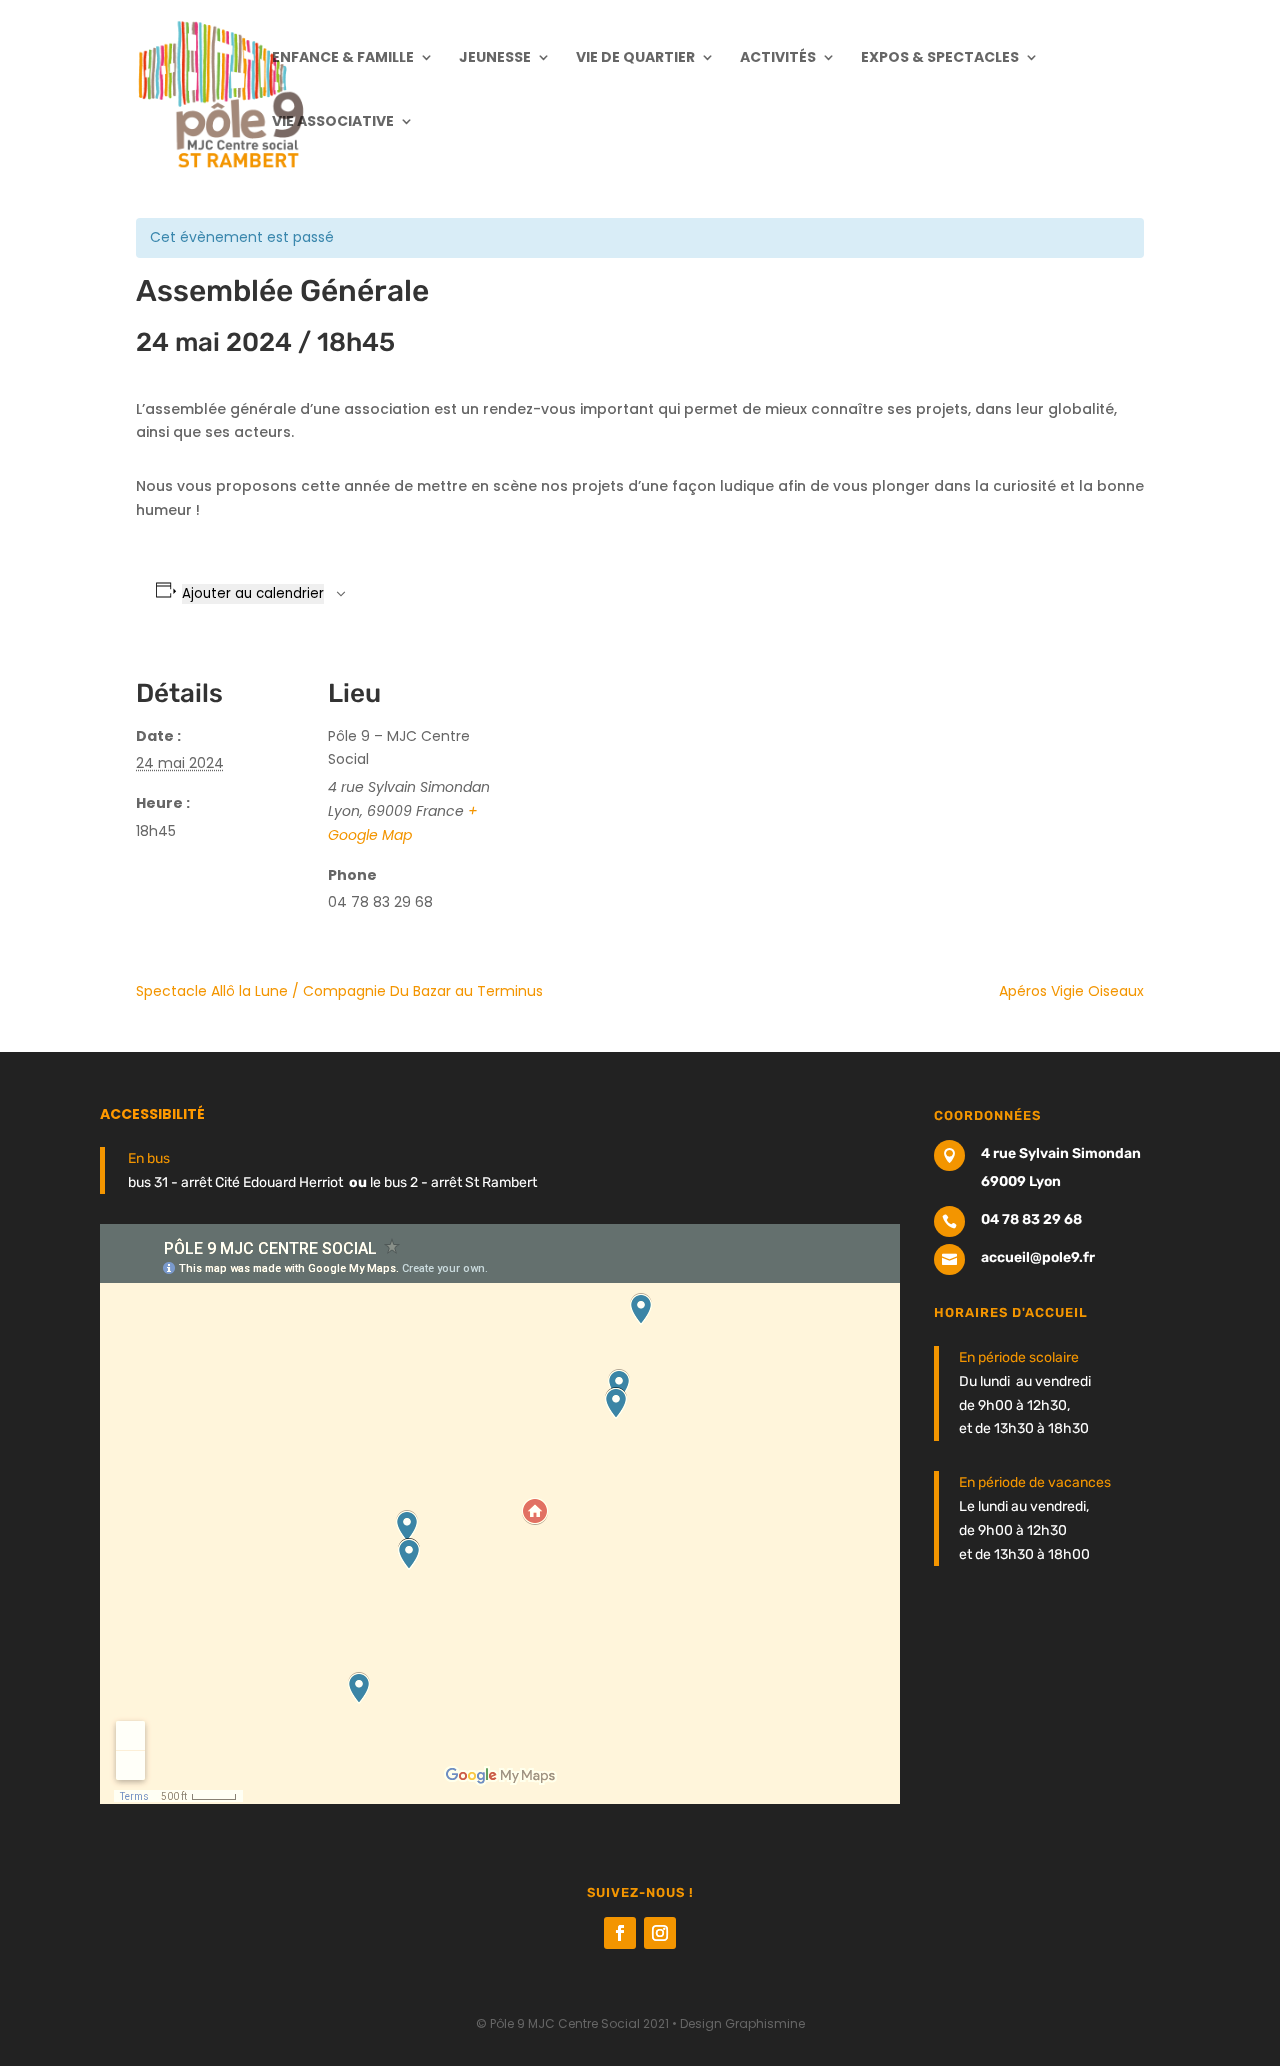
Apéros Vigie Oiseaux (1071, 991)
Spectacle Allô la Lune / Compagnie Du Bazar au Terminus (339, 991)
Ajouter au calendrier (253, 593)
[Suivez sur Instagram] (660, 1933)
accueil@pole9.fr (1038, 1257)
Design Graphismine (742, 2023)
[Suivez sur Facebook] (620, 1933)
